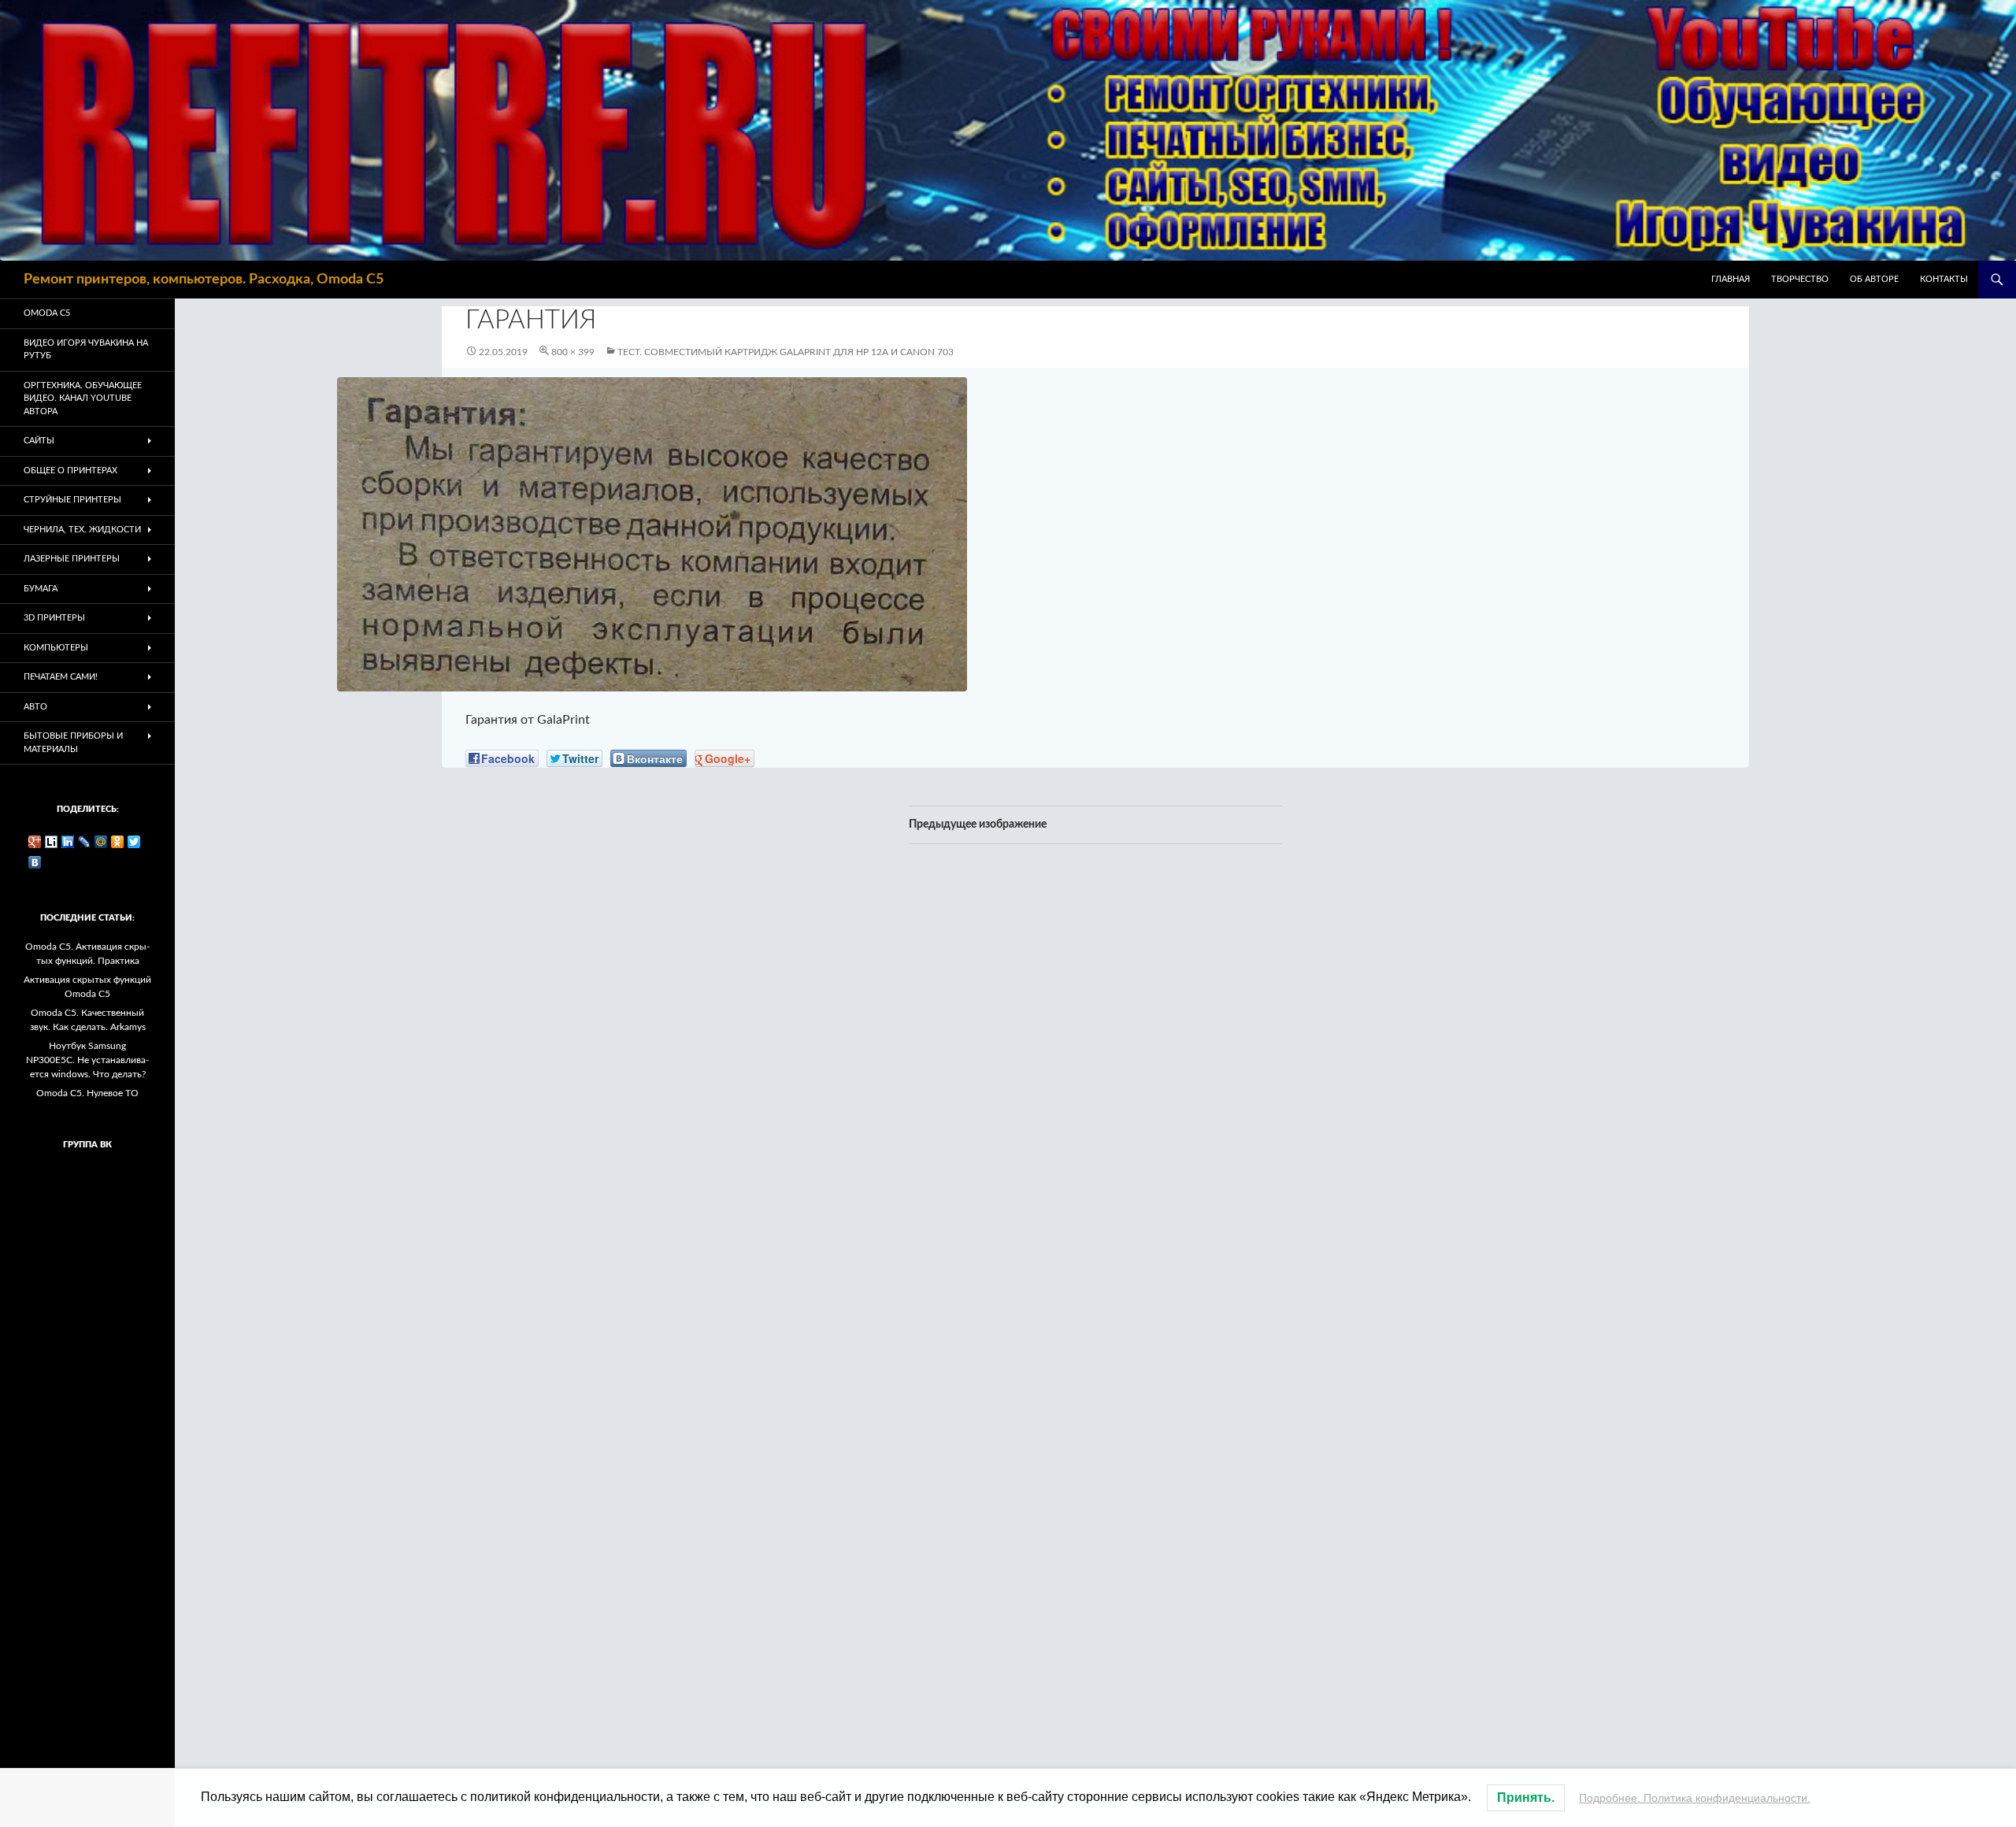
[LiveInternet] (52, 842)
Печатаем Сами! (61, 677)
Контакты (1944, 279)
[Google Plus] (35, 842)
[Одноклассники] (118, 842)
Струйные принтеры (72, 500)
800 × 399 (573, 352)
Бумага (41, 589)
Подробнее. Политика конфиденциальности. (1695, 1798)
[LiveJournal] (85, 842)
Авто (35, 707)
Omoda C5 (47, 313)
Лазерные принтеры (72, 559)
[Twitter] (134, 842)
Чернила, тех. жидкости (82, 530)
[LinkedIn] (68, 842)
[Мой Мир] (101, 842)
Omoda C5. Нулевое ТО (87, 1093)
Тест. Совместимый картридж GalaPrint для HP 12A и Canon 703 (786, 352)
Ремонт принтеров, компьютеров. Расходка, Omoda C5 (204, 280)
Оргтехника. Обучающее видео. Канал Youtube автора (83, 398)
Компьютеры (56, 648)
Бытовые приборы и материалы (73, 743)
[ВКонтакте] (35, 862)
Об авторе (1874, 279)
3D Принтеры (54, 618)
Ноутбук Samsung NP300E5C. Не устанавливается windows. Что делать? (87, 1060)
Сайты (39, 441)
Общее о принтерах (70, 471)
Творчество (1800, 279)
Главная (1731, 279)
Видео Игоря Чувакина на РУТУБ (86, 350)
